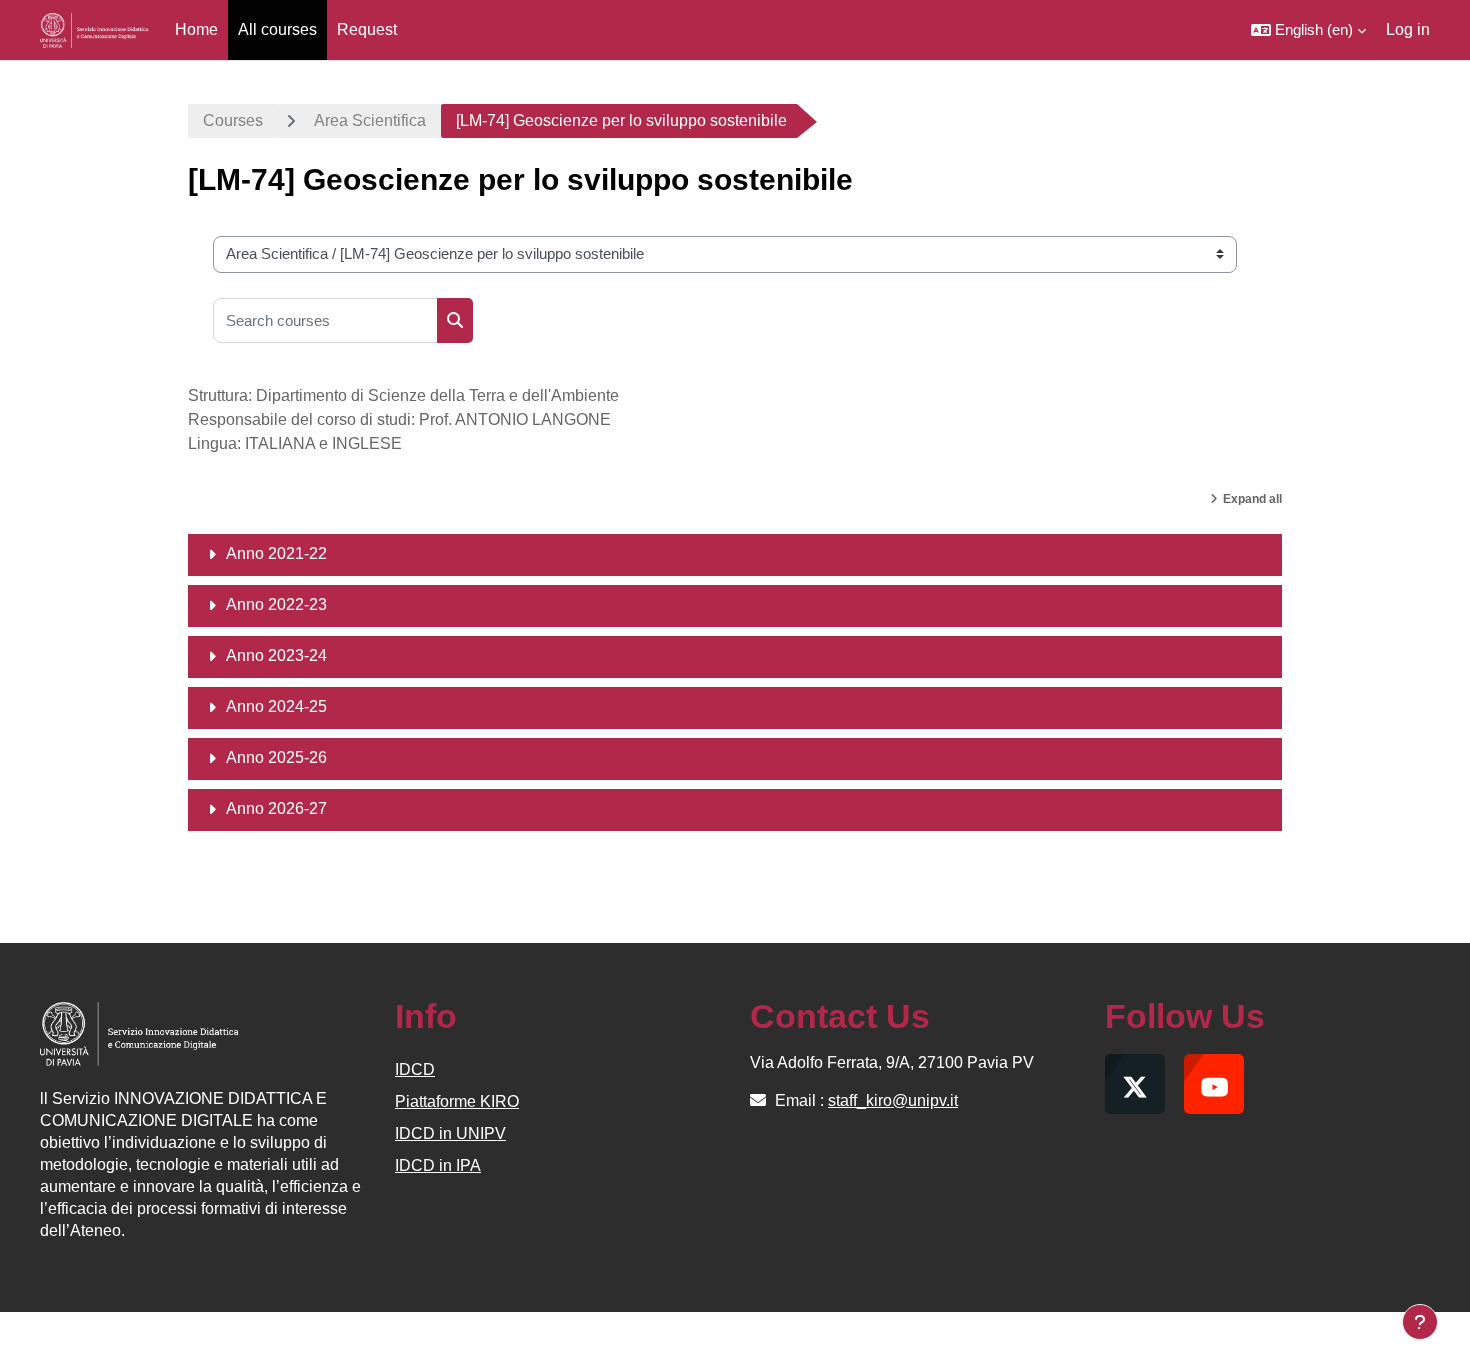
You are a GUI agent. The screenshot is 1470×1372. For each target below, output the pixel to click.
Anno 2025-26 (276, 757)
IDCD (415, 1069)
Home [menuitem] (196, 29)
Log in (1408, 29)
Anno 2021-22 (276, 553)
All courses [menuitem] (277, 29)
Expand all (1252, 499)
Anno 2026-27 (276, 808)
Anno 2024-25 (276, 706)
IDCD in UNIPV (450, 1133)
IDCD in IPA (438, 1165)
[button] (1308, 30)
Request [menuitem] (367, 29)
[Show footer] (1420, 1322)
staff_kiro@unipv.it (893, 1100)
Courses (233, 120)
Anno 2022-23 (276, 604)
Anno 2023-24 (276, 655)
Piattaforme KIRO (457, 1101)
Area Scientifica (370, 120)
